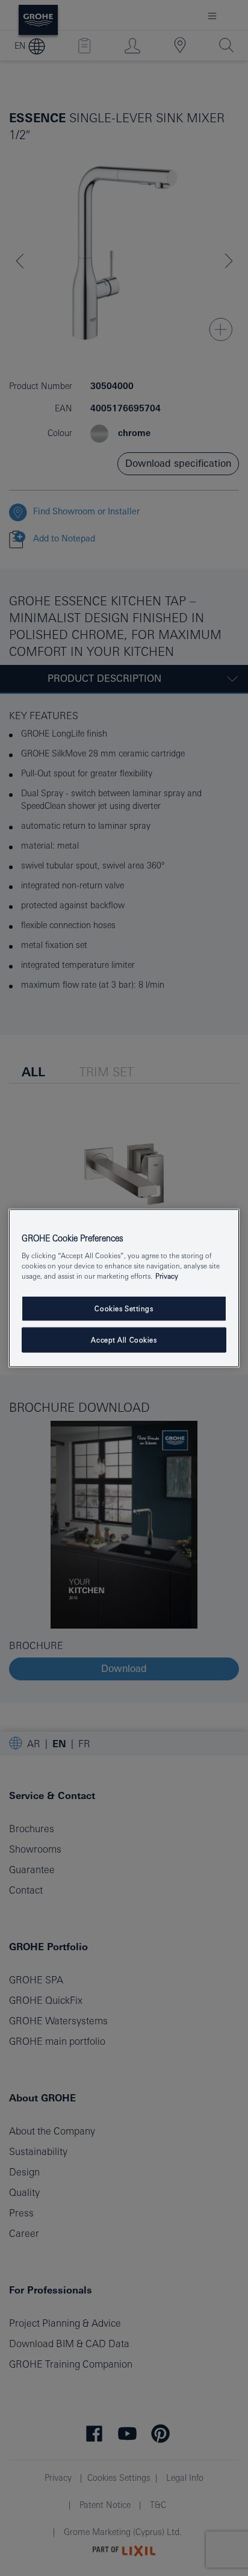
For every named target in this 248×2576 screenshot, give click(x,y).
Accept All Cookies (124, 1340)
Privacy (167, 1276)
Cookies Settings (124, 1308)
